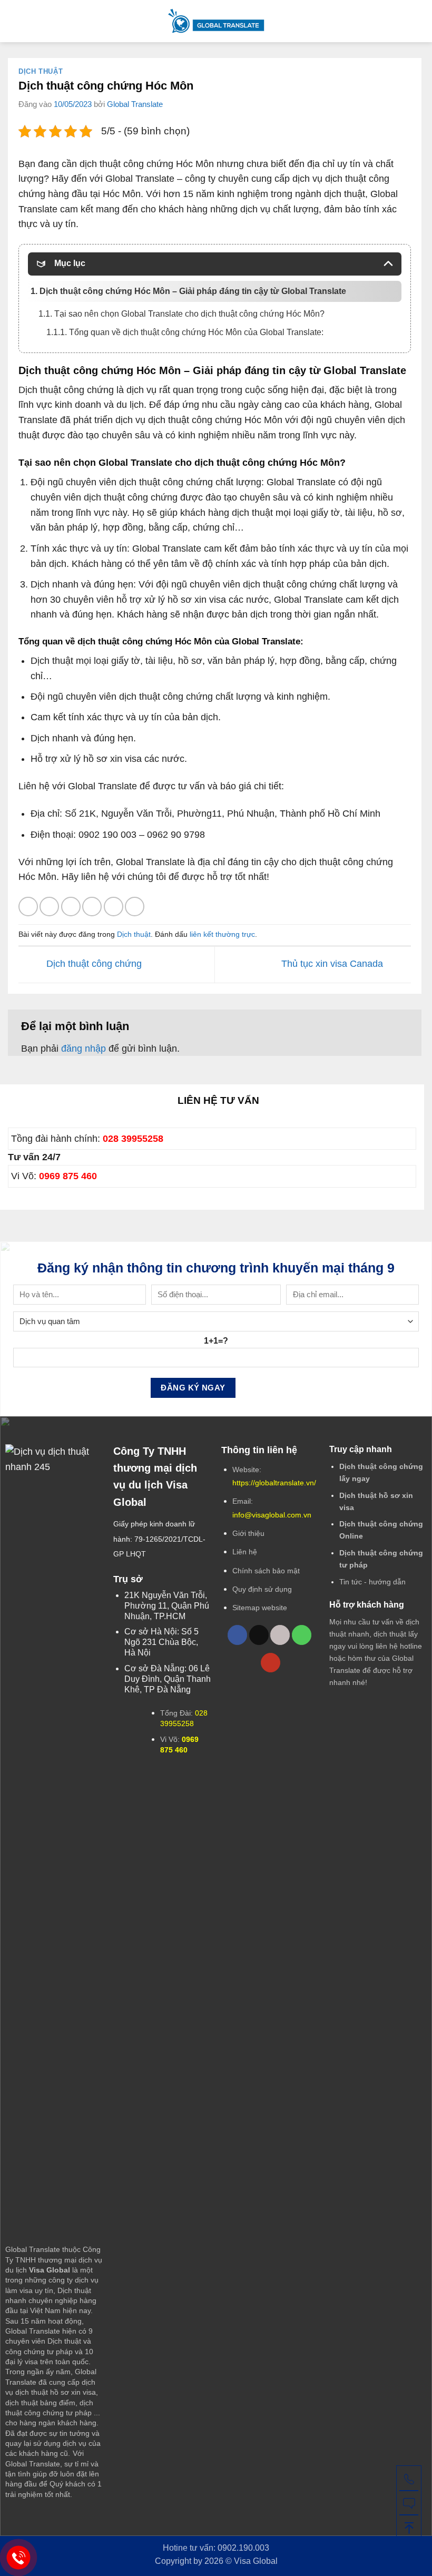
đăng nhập (84, 1049)
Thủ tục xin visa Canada (333, 964)
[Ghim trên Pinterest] (114, 907)
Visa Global (256, 2561)
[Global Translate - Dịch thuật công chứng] (216, 21)
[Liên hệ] (19, 2558)
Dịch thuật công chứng (93, 964)
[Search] (420, 21)
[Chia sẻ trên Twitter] (71, 907)
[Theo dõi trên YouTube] (271, 1663)
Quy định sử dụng (262, 1589)
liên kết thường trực (222, 934)
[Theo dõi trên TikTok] (259, 1635)
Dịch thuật (41, 72)
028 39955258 (133, 1139)
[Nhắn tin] (409, 2502)
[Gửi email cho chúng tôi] (280, 1635)
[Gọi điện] (409, 2478)
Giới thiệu (248, 1533)
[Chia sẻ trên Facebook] (49, 907)
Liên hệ (245, 1552)
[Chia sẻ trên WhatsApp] (28, 907)
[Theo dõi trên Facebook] (237, 1635)
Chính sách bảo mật (266, 1571)
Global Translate (135, 104)
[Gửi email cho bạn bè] (92, 907)
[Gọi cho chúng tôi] (302, 1635)
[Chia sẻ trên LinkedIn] (135, 907)
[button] (15, 21)
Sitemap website (260, 1608)
